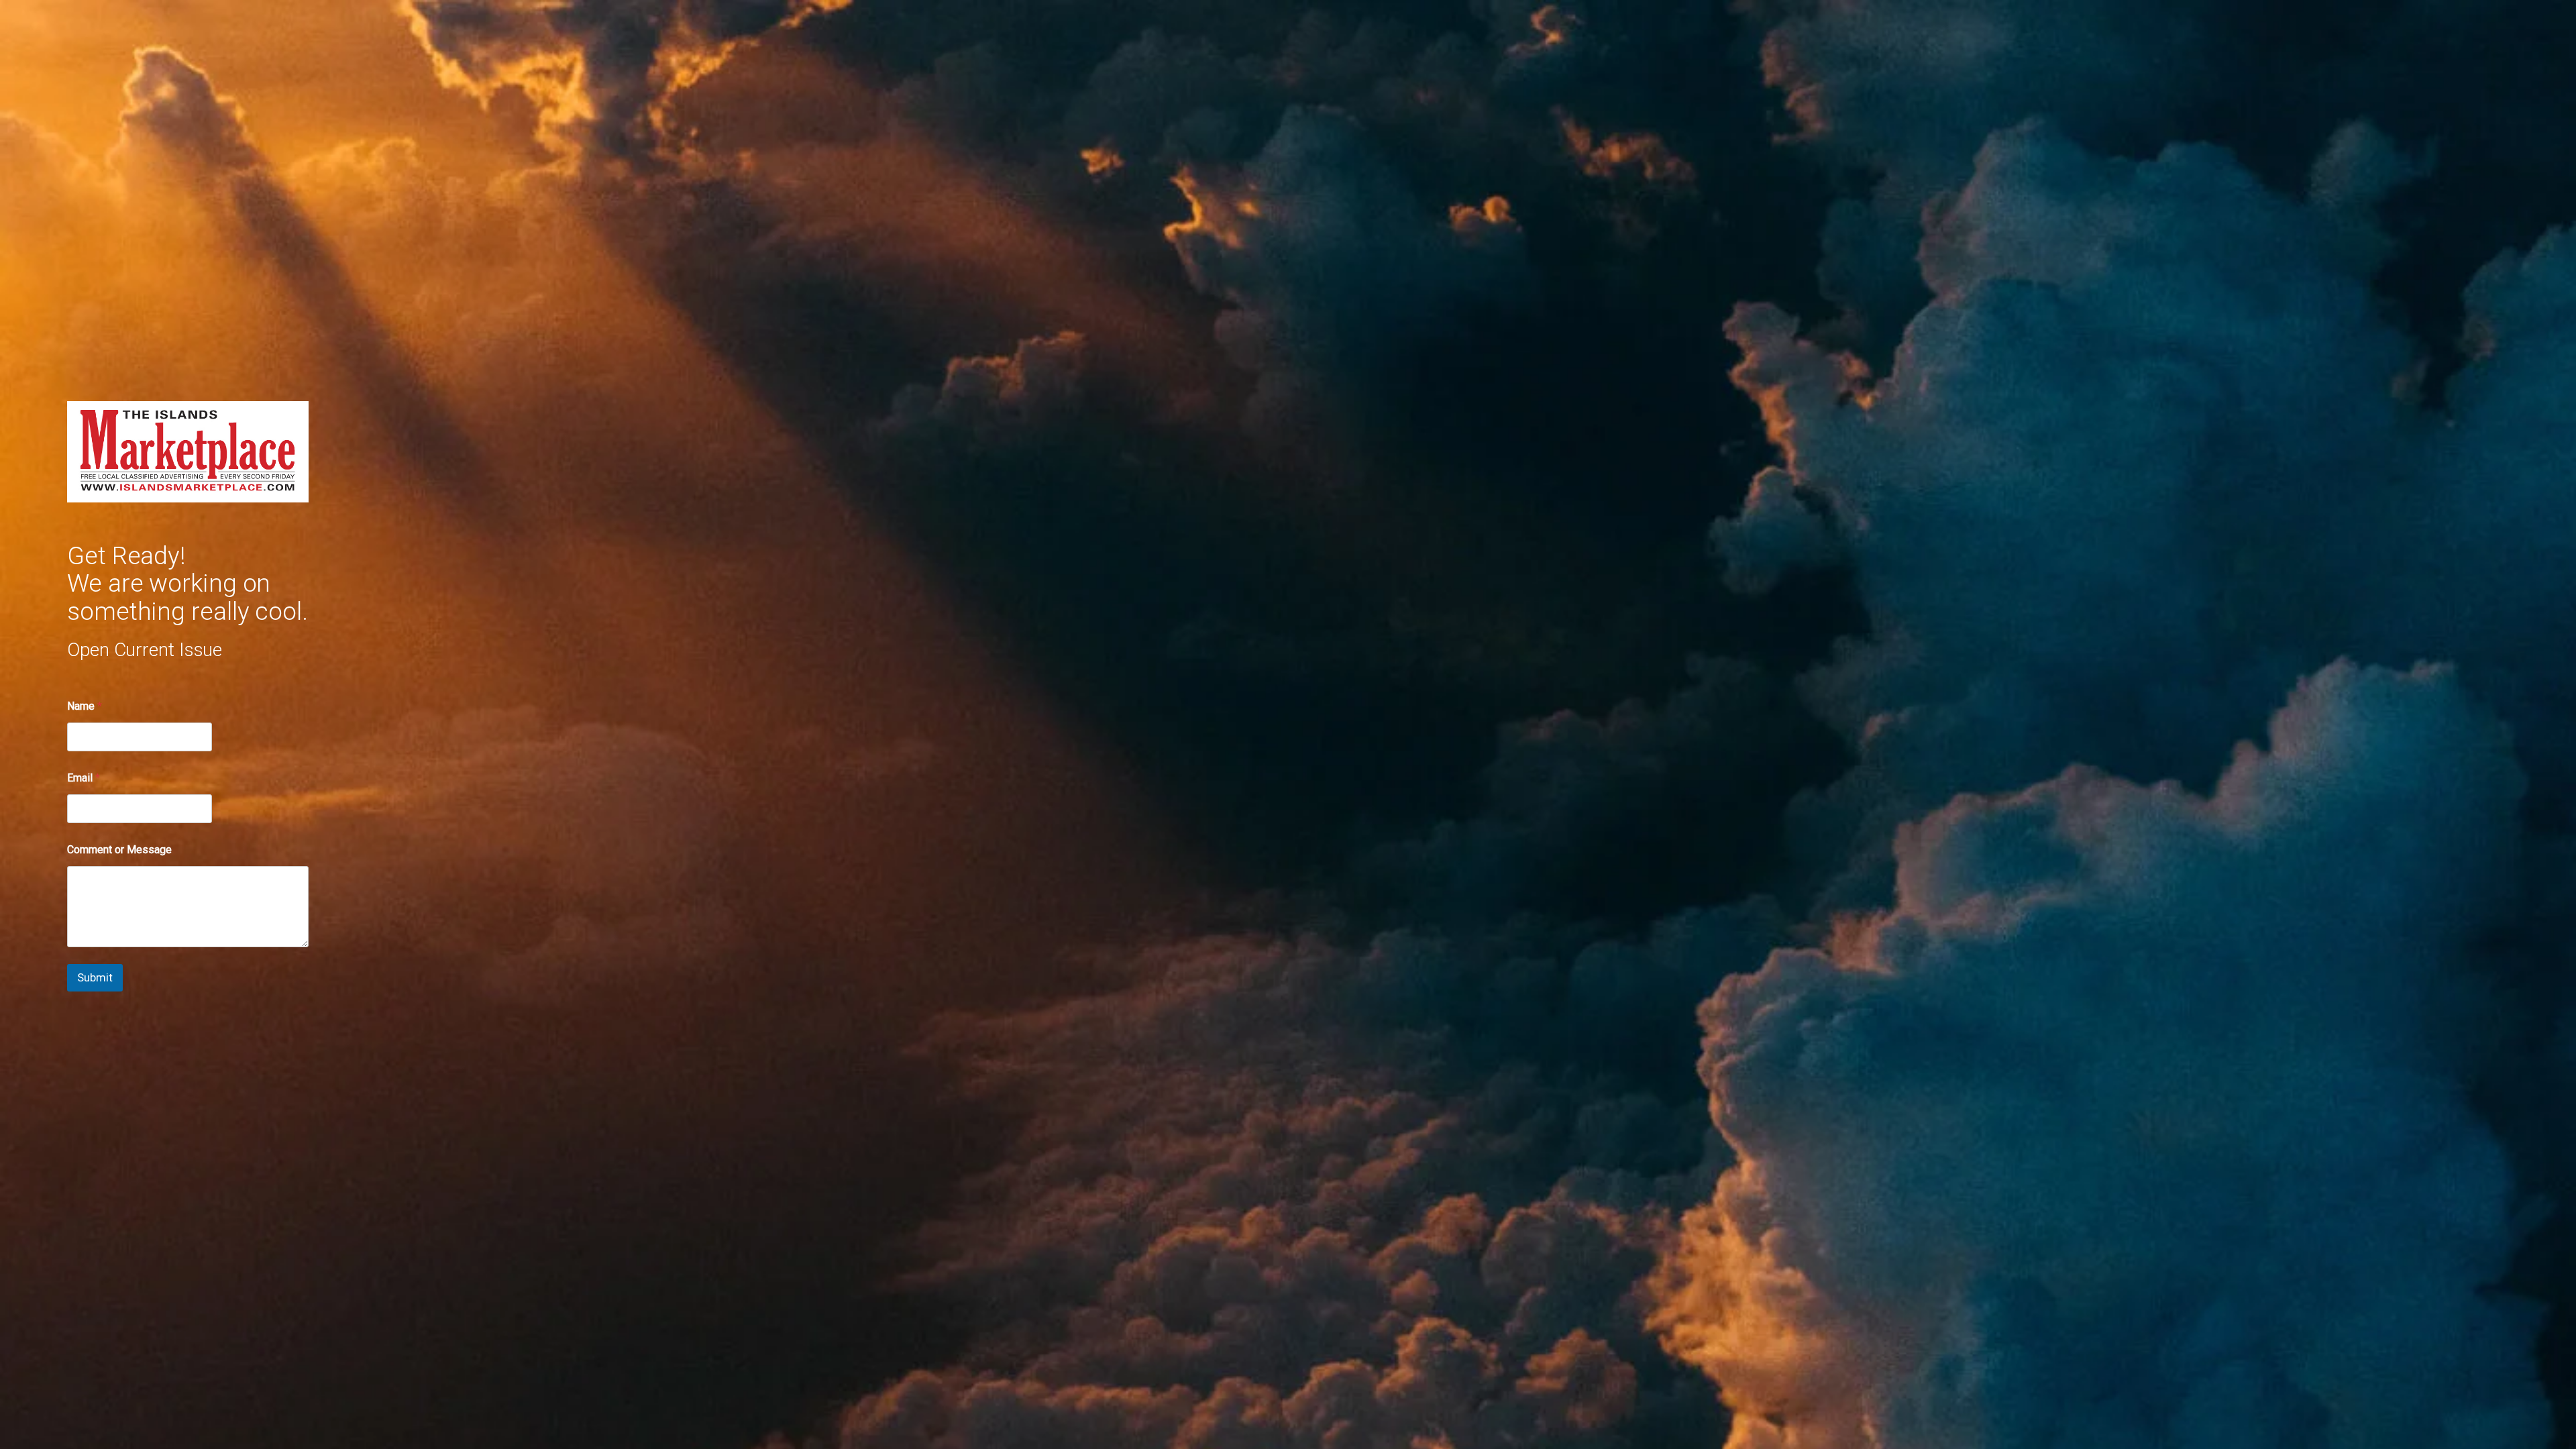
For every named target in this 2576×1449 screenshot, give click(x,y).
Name (85, 706)
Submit (95, 977)
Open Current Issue (145, 650)
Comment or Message (119, 850)
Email (84, 778)
